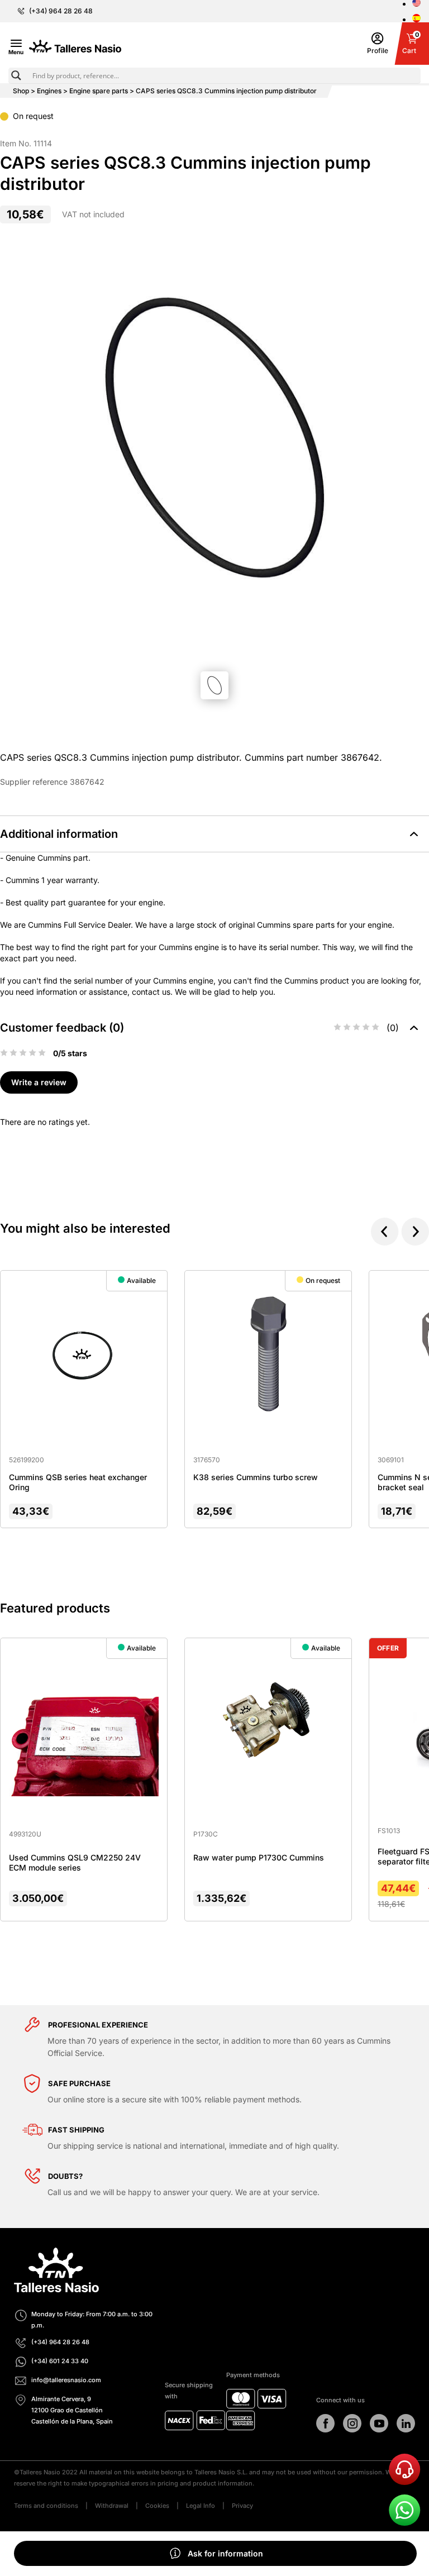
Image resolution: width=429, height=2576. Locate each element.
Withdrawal (112, 2506)
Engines (49, 91)
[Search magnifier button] (16, 75)
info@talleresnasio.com (66, 2380)
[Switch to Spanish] (416, 19)
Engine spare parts (99, 91)
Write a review (39, 1082)
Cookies (157, 2506)
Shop (21, 91)
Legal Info (201, 2506)
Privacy (242, 2506)
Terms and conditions (46, 2506)
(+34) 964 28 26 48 (61, 11)
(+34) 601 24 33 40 (60, 2361)
